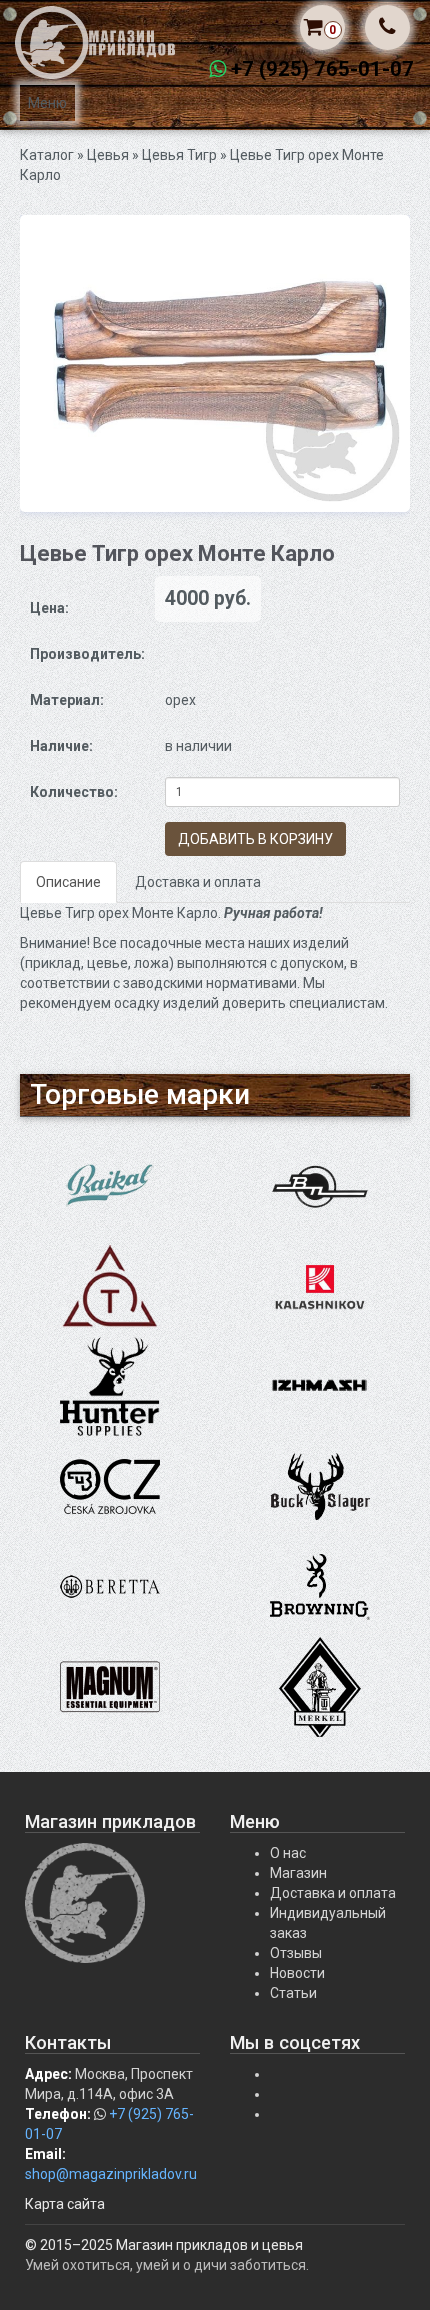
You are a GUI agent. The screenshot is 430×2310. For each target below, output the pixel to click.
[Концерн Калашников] (320, 1286)
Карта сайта (65, 2204)
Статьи (293, 1993)
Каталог (47, 155)
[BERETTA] (110, 1586)
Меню (47, 103)
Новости (297, 1973)
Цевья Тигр (179, 155)
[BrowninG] (320, 1586)
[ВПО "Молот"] (320, 1186)
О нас (288, 1853)
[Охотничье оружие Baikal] (110, 1186)
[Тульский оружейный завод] (110, 1286)
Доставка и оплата (198, 882)
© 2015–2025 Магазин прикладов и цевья (164, 2245)
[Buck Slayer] (320, 1486)
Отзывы (296, 1953)
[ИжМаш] (320, 1386)
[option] (215, 363)
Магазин (298, 1873)
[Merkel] (320, 1686)
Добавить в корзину (255, 839)
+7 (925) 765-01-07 (322, 69)
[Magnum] (110, 1686)
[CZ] (110, 1486)
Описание (68, 882)
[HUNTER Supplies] (110, 1386)
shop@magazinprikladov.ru (111, 2174)
